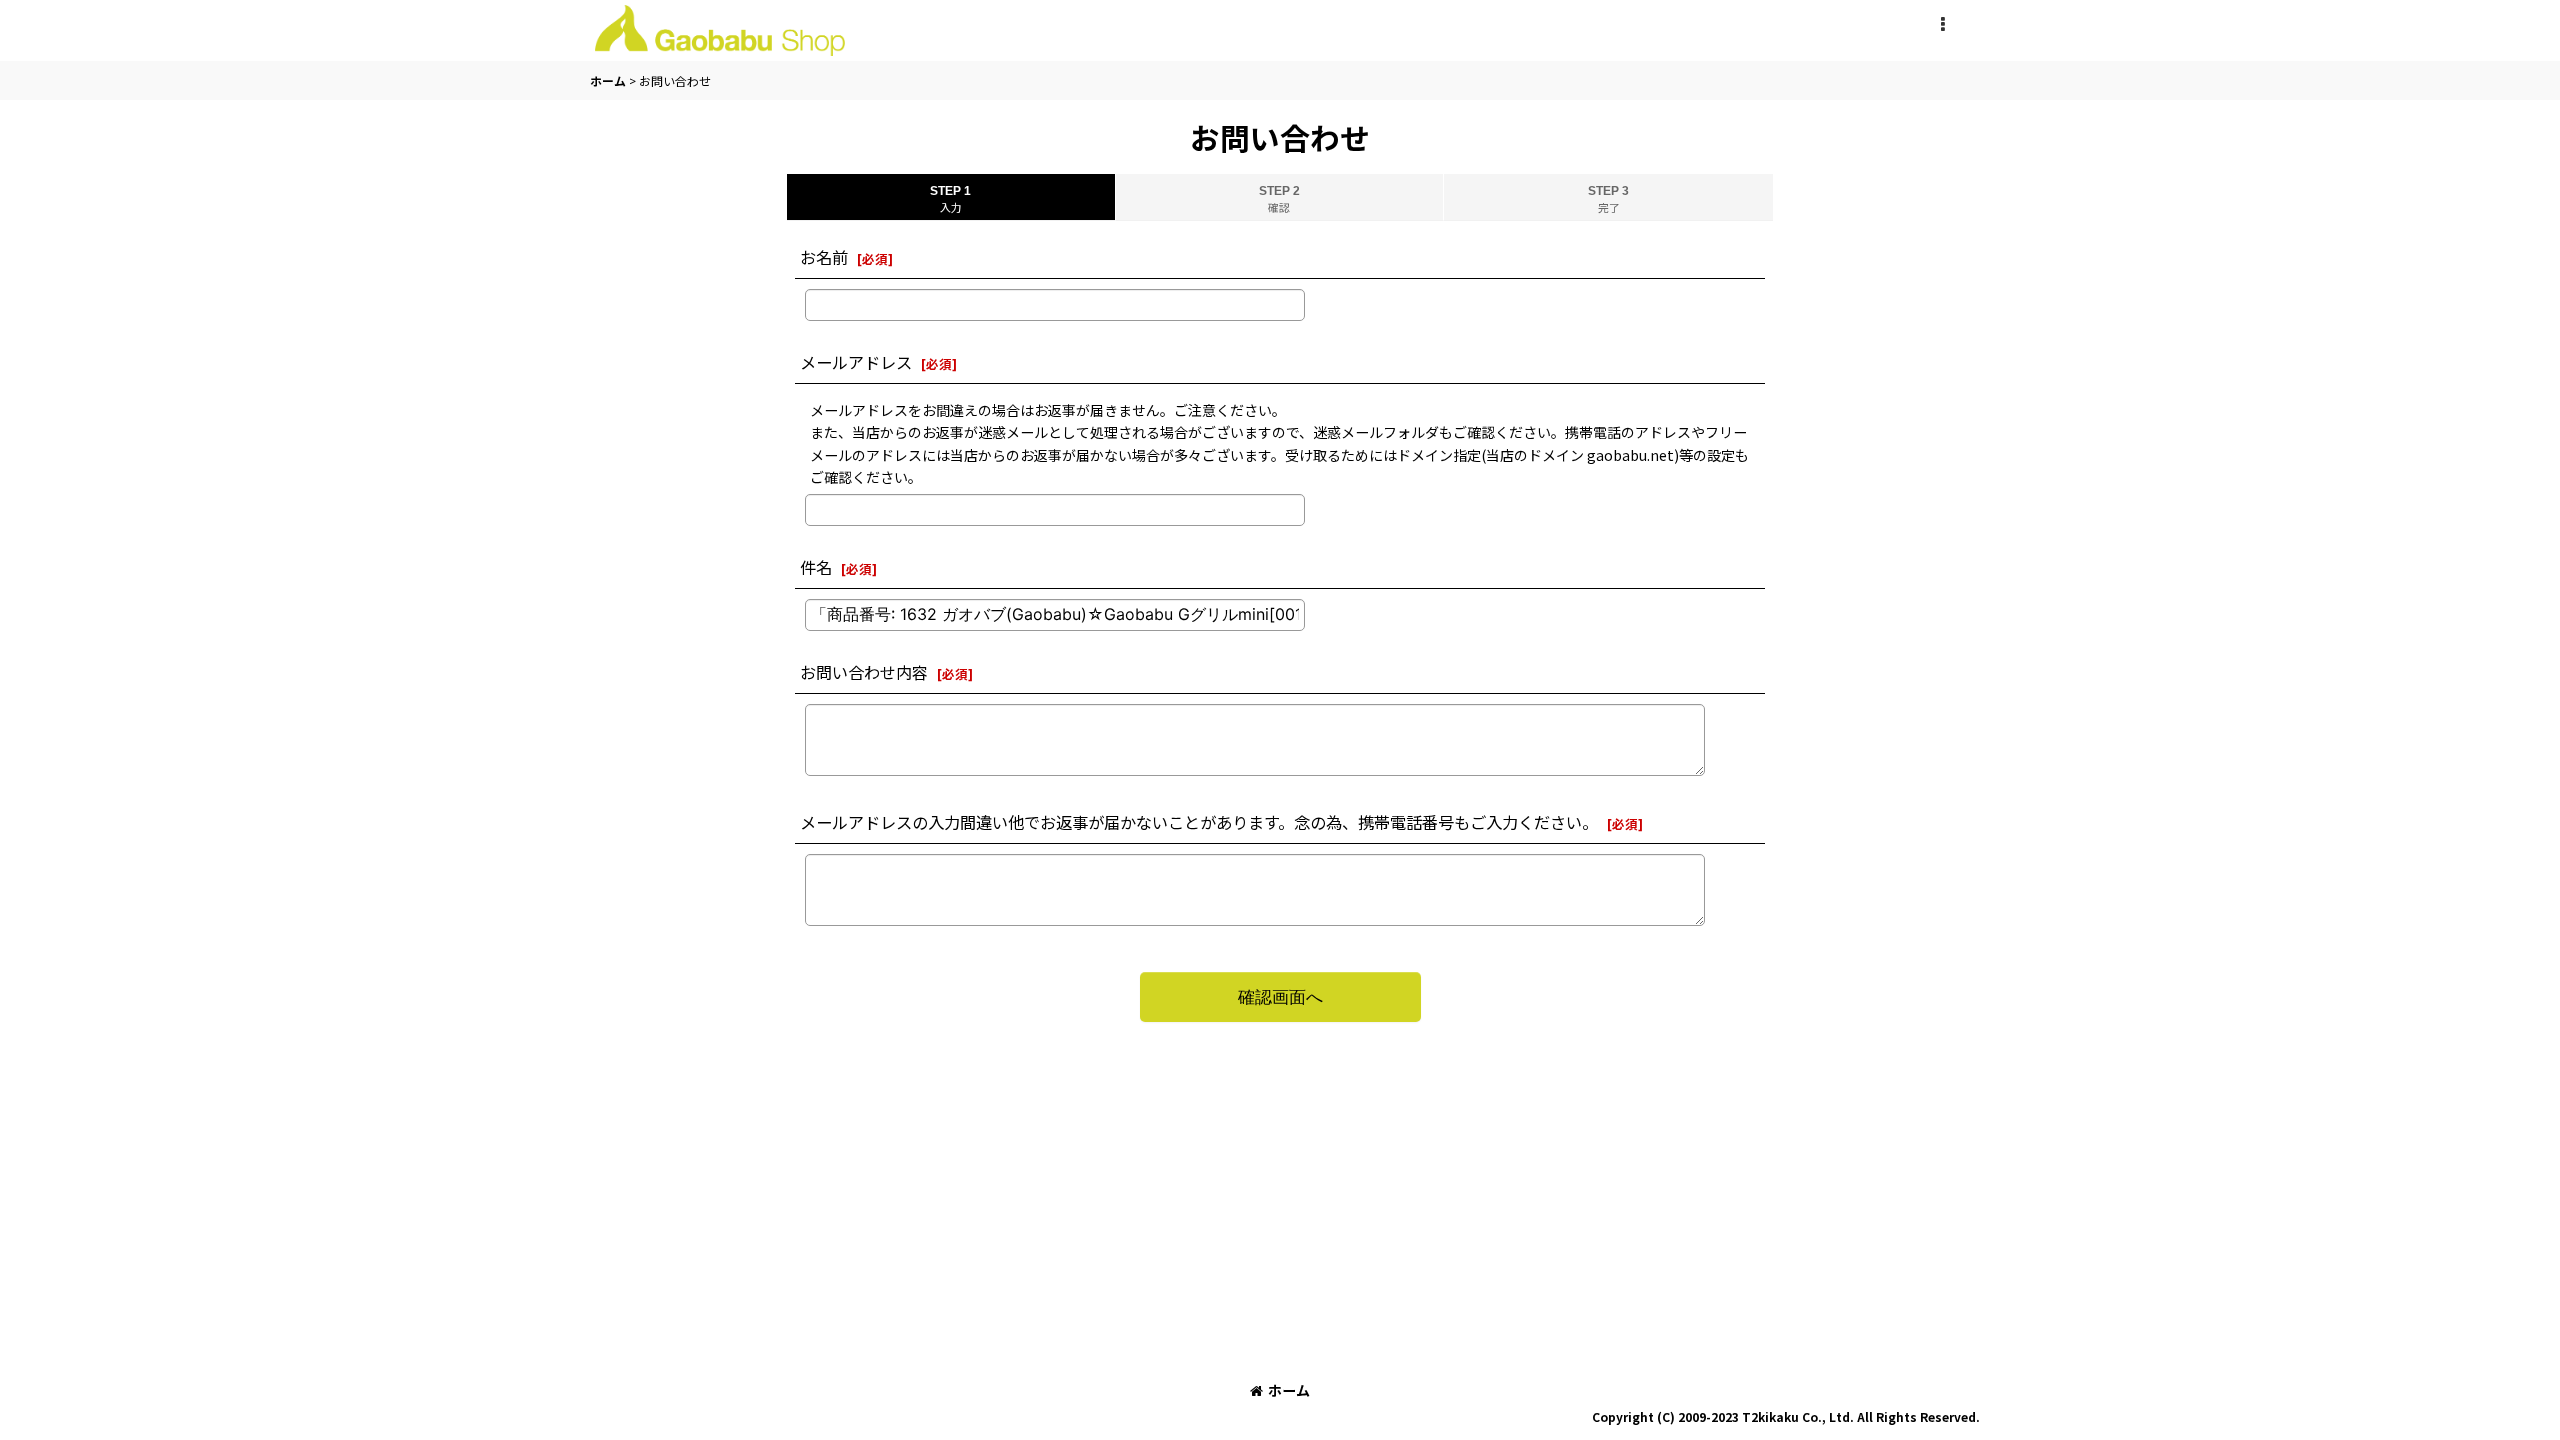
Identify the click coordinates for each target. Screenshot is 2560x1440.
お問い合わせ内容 (864, 672)
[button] (1942, 25)
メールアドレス (856, 362)
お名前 (824, 257)
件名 (816, 567)
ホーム (1289, 1390)
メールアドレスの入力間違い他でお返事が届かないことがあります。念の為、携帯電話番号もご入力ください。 (1199, 822)
